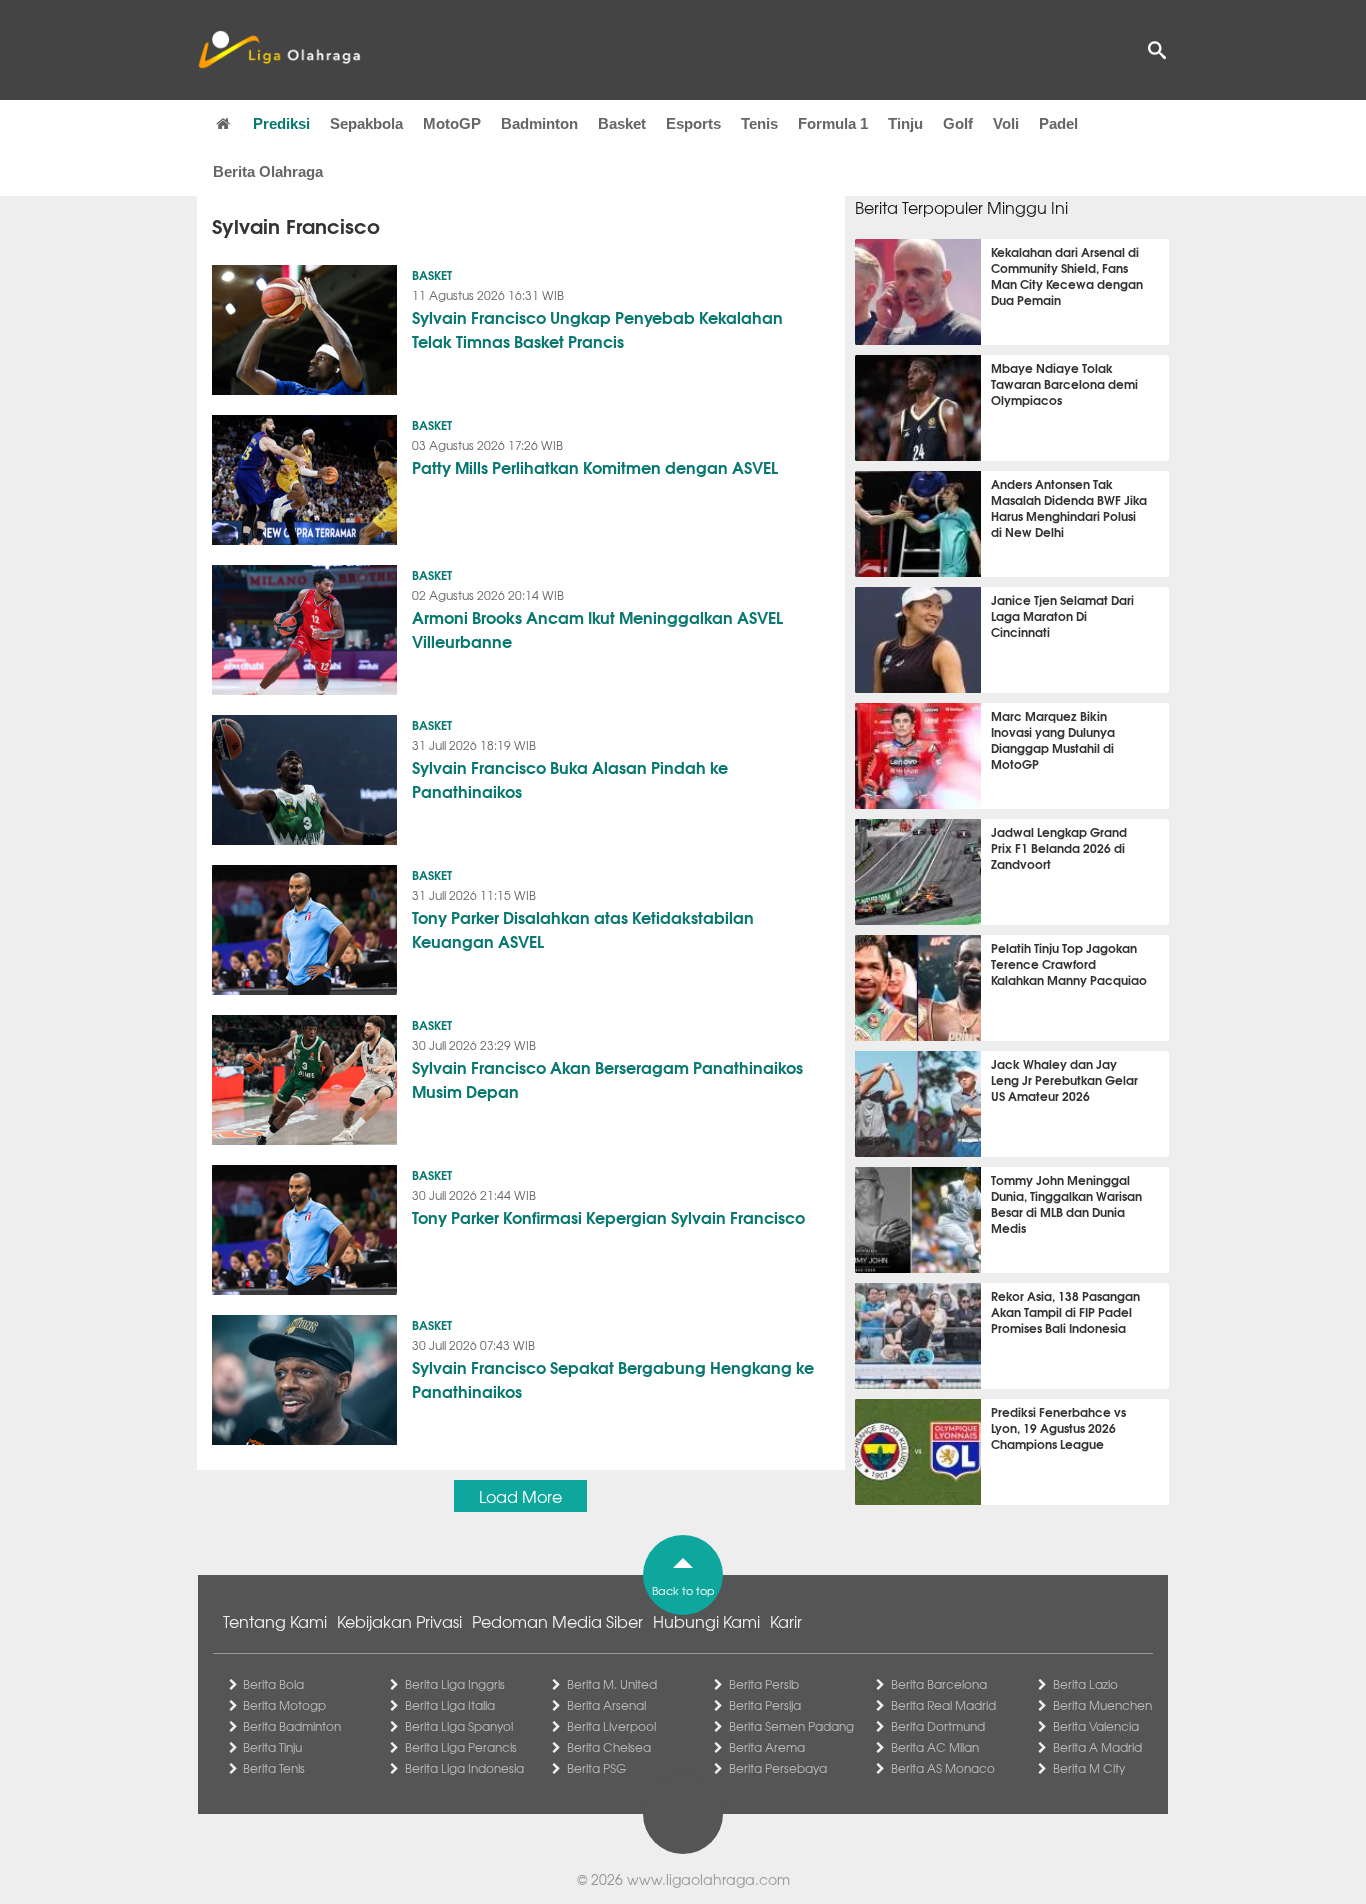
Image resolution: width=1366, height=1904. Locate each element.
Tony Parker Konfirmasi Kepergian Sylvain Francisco (608, 1216)
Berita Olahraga (268, 171)
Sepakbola (366, 123)
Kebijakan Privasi (399, 1621)
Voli (1006, 123)
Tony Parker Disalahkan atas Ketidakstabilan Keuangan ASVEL (583, 928)
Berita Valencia (1096, 1726)
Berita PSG (596, 1768)
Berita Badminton (292, 1726)
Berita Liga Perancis (461, 1747)
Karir (786, 1621)
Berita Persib (764, 1684)
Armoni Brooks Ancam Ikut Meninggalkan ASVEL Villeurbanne (597, 628)
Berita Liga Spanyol (459, 1726)
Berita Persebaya (778, 1768)
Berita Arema (767, 1747)
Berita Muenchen (1102, 1705)
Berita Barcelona (939, 1684)
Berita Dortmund (938, 1726)
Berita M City (1089, 1768)
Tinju (905, 123)
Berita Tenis (274, 1768)
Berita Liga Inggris (455, 1684)
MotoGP (452, 123)
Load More (520, 1496)
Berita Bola (273, 1684)
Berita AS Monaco (943, 1768)
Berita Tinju (272, 1747)
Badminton (539, 123)
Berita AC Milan (935, 1747)
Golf (958, 123)
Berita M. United (612, 1684)
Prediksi (281, 123)
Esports (693, 123)
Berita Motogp (284, 1705)
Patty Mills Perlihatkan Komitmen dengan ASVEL (595, 466)
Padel (1058, 123)
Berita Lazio (1085, 1684)
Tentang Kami (275, 1621)
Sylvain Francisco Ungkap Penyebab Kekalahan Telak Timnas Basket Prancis (597, 328)
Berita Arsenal (606, 1705)
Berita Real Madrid (943, 1705)
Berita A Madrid (1097, 1747)
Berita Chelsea (609, 1747)
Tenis (759, 123)
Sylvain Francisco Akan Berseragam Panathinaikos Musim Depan (607, 1078)
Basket (622, 123)
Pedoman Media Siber (557, 1621)
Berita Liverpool (611, 1726)
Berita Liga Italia (450, 1705)
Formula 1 (833, 123)
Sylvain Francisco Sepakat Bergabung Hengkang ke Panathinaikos (613, 1378)
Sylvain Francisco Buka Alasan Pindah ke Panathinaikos (570, 778)
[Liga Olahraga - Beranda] (279, 50)
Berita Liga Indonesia (464, 1768)
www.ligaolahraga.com (708, 1879)
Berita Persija (765, 1705)
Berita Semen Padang (791, 1726)
